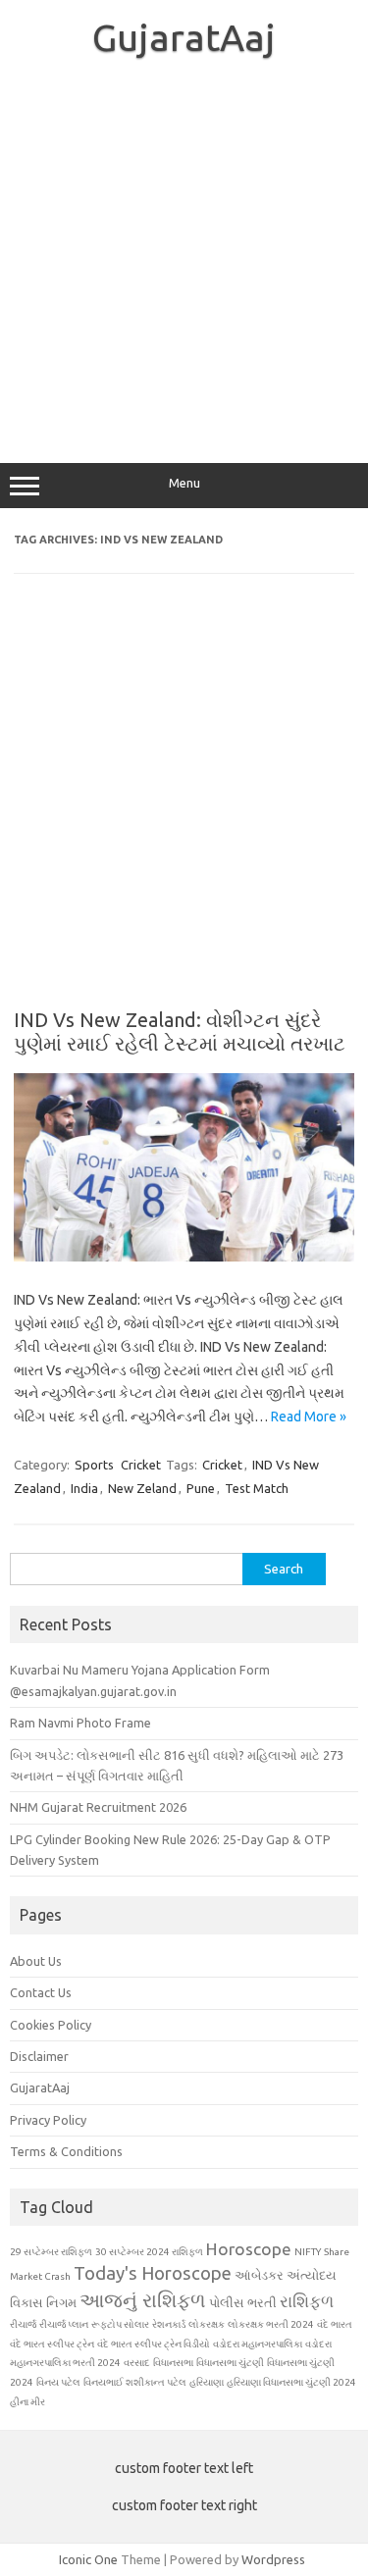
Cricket (141, 1465)
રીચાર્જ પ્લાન (64, 2324)
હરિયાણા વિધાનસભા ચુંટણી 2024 (291, 2382)
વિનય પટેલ (58, 2382)
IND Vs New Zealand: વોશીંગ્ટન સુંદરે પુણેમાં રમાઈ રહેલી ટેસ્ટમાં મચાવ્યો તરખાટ (180, 1031)
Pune (201, 1488)
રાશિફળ (307, 2301)
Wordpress (273, 2559)
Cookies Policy (51, 2025)
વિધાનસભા (173, 2363)
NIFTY (308, 2252)
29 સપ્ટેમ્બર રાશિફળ (51, 2252)
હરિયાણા (207, 2382)
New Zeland (142, 1488)
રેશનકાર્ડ (169, 2324)
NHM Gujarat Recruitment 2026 (98, 1807)
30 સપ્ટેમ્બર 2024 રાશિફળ (149, 2252)
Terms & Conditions (66, 2151)
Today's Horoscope (153, 2273)
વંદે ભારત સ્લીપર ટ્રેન (52, 2344)
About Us (36, 1961)
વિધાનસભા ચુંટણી (230, 2363)
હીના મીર (27, 2402)
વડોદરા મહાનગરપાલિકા (258, 2344)
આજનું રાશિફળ (143, 2300)
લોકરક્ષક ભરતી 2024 (271, 2324)
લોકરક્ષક (207, 2324)
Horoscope (249, 2249)
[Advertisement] (184, 259)
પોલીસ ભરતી (243, 2302)
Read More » (309, 1417)
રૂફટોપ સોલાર (120, 2324)
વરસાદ (137, 2363)
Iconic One (88, 2559)
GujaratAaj (184, 37)
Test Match (257, 1488)
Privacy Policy (48, 2120)
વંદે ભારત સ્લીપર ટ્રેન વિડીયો (154, 2344)
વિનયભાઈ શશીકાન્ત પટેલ (135, 2382)
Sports (94, 1465)
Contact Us (41, 1992)
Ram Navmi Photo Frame (80, 1723)
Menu (184, 483)
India (84, 1488)
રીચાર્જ (23, 2324)
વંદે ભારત (335, 2324)
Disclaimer (39, 2056)
